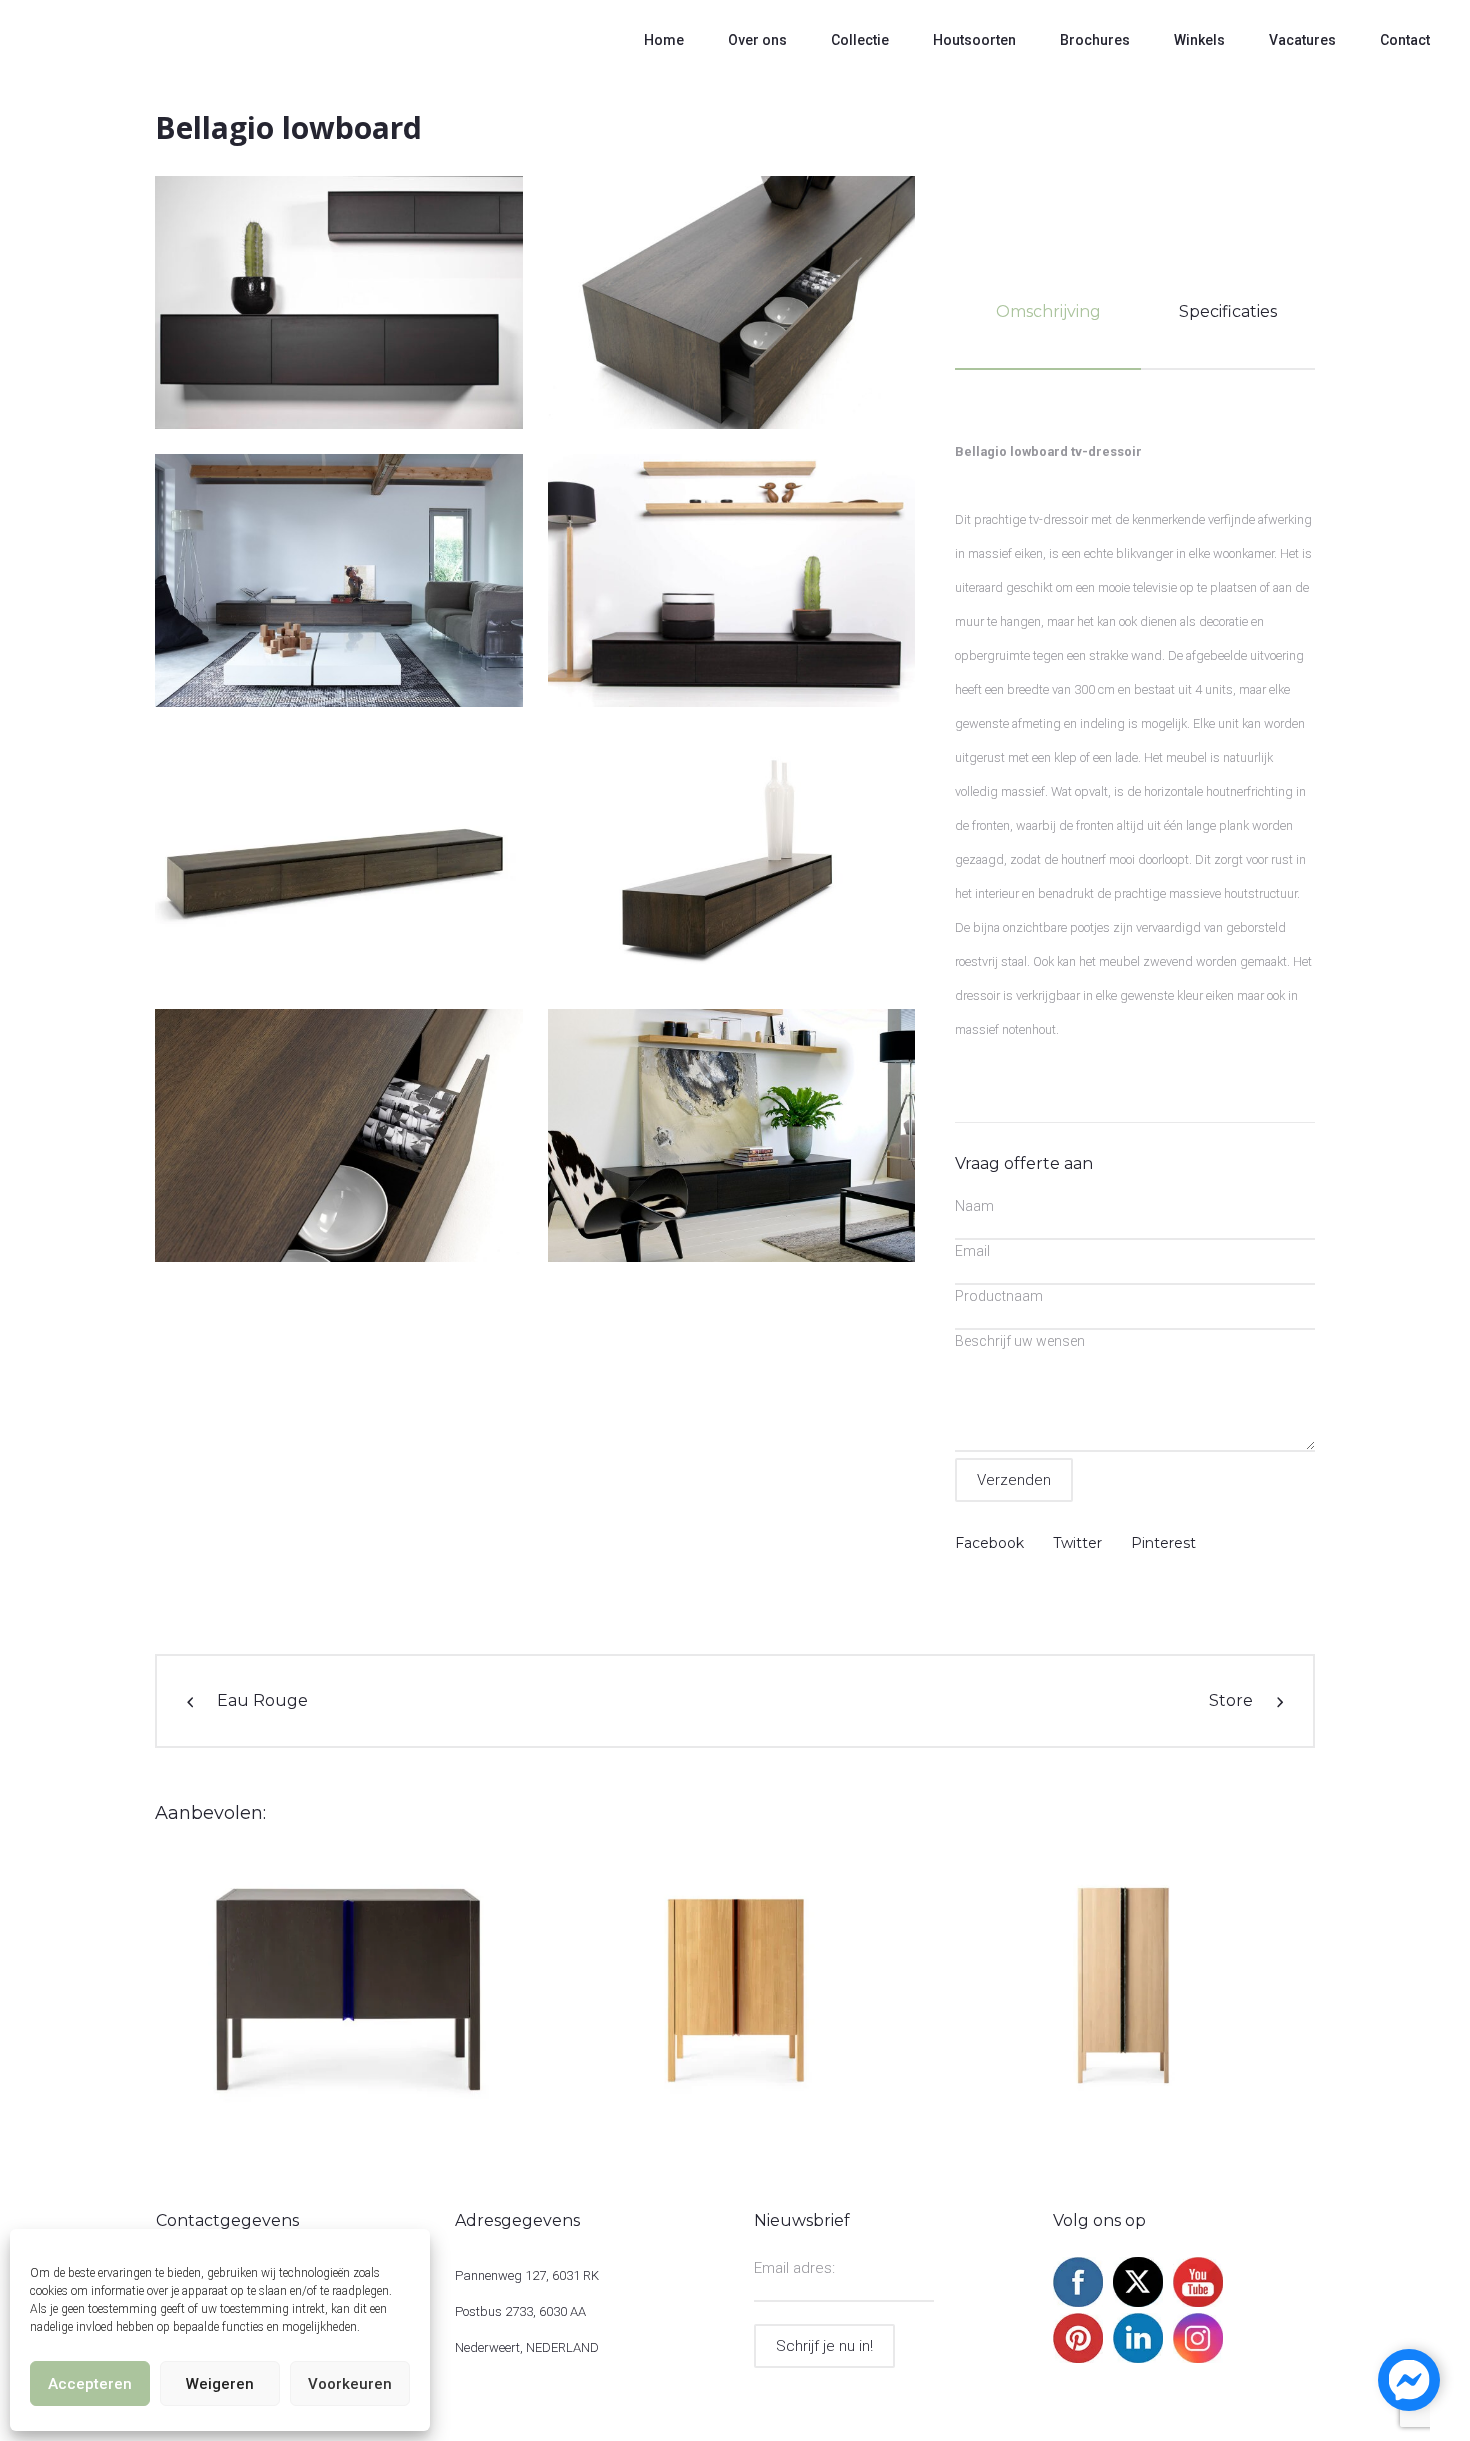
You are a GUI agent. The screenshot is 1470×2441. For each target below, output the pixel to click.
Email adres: (794, 2268)
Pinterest (1163, 1543)
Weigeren (220, 2384)
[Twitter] (1138, 2302)
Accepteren (90, 2384)
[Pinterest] (1078, 2358)
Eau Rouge (262, 1700)
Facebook (989, 1543)
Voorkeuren (350, 2384)
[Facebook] (1078, 2302)
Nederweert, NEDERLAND (527, 2347)
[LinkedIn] (1138, 2358)
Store (1231, 1700)
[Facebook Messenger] (1409, 2380)
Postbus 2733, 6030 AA (520, 2311)
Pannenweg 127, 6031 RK (527, 2275)
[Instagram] (1198, 2358)
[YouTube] (1198, 2302)
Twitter (1077, 1543)
